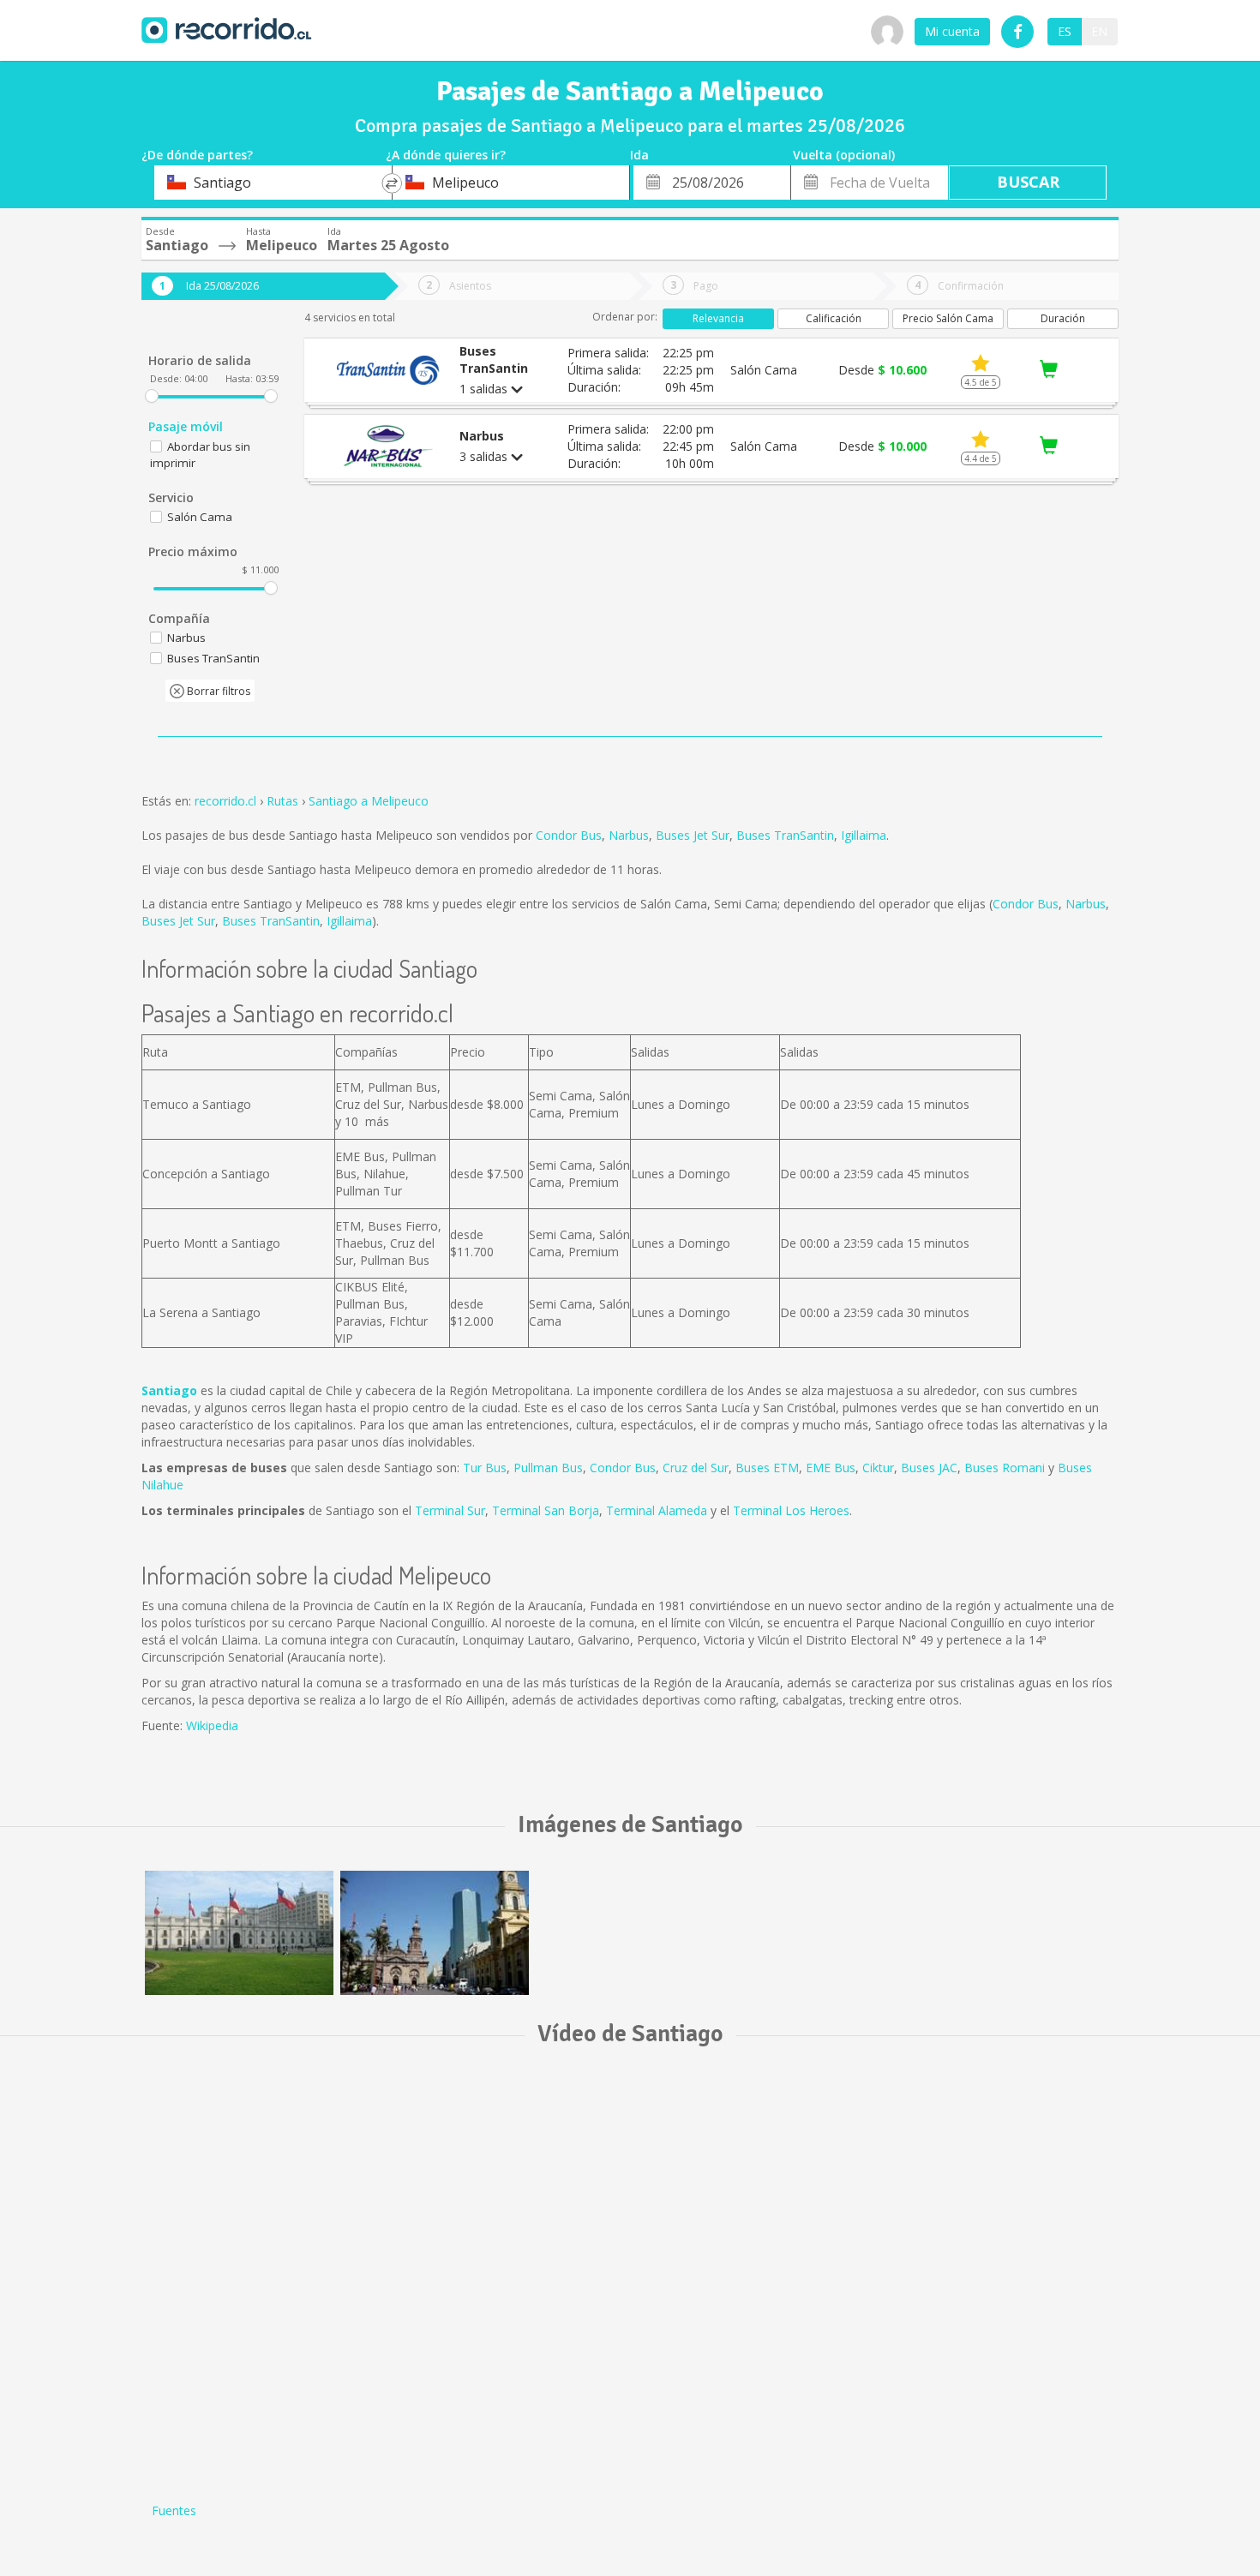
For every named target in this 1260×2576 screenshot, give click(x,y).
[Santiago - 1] (239, 1933)
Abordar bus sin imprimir (200, 455)
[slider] (152, 396)
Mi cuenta (952, 31)
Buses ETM (767, 1468)
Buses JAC (929, 1468)
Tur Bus (485, 1468)
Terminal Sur (450, 1510)
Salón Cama (200, 517)
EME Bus (831, 1468)
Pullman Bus (548, 1468)
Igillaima (864, 835)
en (1099, 31)
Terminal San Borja (546, 1510)
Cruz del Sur (696, 1468)
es (1065, 31)
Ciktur (878, 1468)
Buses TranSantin (785, 835)
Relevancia (718, 318)
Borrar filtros (217, 691)
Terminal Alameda (657, 1510)
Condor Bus (569, 835)
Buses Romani (1005, 1468)
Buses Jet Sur (693, 835)
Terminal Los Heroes (791, 1510)
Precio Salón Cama (948, 318)
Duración (1063, 318)
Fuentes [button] (174, 2510)
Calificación (834, 318)
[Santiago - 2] (435, 1933)
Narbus (629, 835)
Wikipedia (212, 1725)
